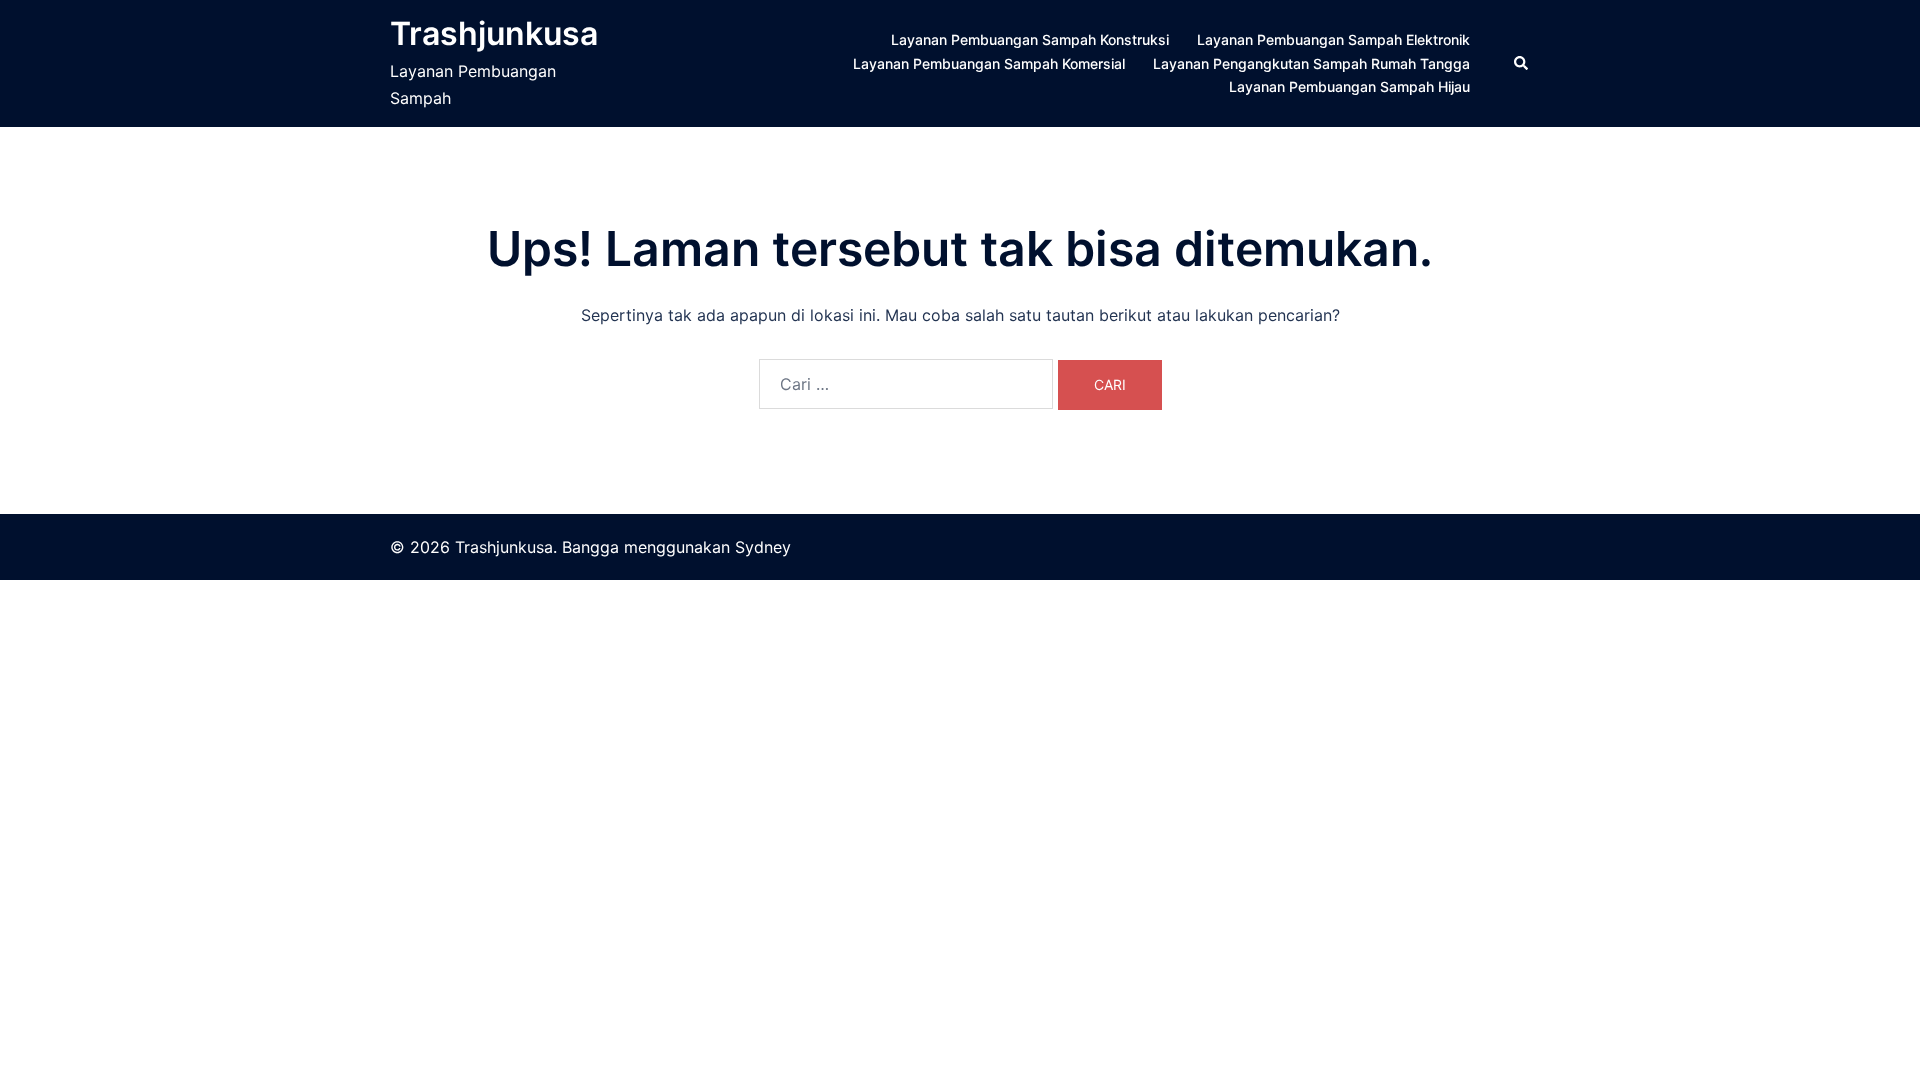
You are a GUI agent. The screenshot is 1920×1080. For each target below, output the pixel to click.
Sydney (763, 547)
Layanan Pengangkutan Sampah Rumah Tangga (1311, 63)
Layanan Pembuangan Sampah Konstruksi (1030, 39)
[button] (1522, 63)
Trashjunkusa (494, 33)
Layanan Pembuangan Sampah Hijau (1349, 86)
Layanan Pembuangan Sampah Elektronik (1333, 39)
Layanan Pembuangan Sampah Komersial (989, 63)
